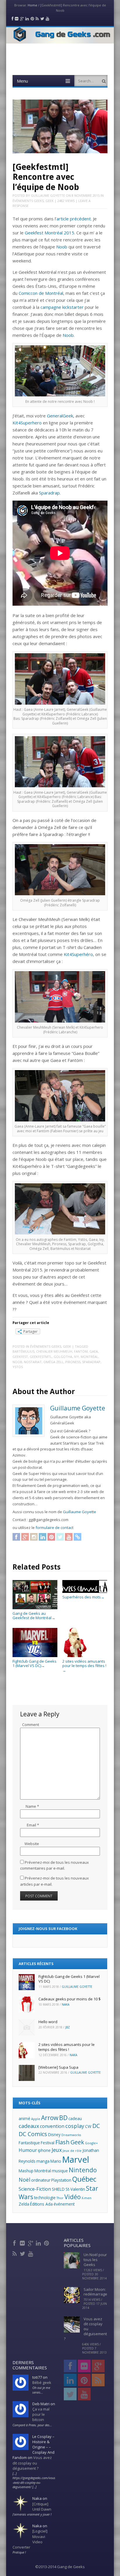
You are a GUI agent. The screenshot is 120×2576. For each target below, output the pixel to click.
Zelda (24, 2204)
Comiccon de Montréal (41, 293)
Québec (84, 2179)
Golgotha (63, 1357)
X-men (87, 2198)
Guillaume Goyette (48, 195)
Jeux (57, 2150)
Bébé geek (42, 2382)
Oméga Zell (53, 1362)
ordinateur (41, 2180)
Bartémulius (23, 1351)
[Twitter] (23, 2253)
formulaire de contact (54, 1528)
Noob (62, 247)
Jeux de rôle (72, 2151)
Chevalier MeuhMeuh (54, 1351)
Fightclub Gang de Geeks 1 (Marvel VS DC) (35, 1663)
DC (96, 2126)
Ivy (76, 1357)
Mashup (26, 2171)
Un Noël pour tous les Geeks (95, 2260)
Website (32, 1844)
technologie (45, 2198)
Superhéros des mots (83, 1597)
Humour (28, 2150)
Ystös (18, 1367)
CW (88, 2126)
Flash (62, 2142)
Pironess (73, 1362)
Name (32, 1806)
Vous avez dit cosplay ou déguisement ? (85, 2329)
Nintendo (83, 2170)
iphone (44, 2150)
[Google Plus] (31, 2242)
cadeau (75, 2118)
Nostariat (33, 1362)
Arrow (50, 2118)
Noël (24, 2180)
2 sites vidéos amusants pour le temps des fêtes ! (84, 1666)
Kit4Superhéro (78, 954)
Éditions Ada (41, 2204)
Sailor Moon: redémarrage (95, 2292)
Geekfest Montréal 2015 (50, 233)
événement (64, 2204)
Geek (50, 201)
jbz (68, 2027)
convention (52, 2126)
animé (24, 2118)
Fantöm (81, 1351)
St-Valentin (75, 2189)
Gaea (94, 1351)
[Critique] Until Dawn (42, 2507)
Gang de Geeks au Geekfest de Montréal (34, 1616)
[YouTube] (31, 2253)
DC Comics (33, 2134)
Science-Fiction (35, 2189)
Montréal (89, 1357)
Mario (56, 2161)
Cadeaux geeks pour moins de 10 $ (70, 1999)
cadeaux (29, 2126)
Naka (66, 2004)
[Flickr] (23, 2242)
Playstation (61, 2180)
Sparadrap (49, 493)
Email (33, 1825)
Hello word (48, 2022)
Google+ (91, 2143)
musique (60, 2171)
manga (43, 2161)
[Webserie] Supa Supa (58, 2067)
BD (63, 2118)
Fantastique (29, 2143)
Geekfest (20, 1357)
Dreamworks (71, 2135)
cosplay (75, 2126)
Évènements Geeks (28, 201)
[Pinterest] (47, 2242)
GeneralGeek (60, 416)
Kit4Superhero (27, 423)
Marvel (76, 2159)
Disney (54, 2135)
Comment (31, 1725)
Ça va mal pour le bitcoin (41, 2414)
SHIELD (58, 2189)
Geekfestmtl (41, 1357)
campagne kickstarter (62, 307)
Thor (60, 2198)
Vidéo (73, 2197)
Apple (36, 2119)
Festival (48, 2143)
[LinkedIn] (39, 2242)
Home (32, 5)
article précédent (74, 219)
